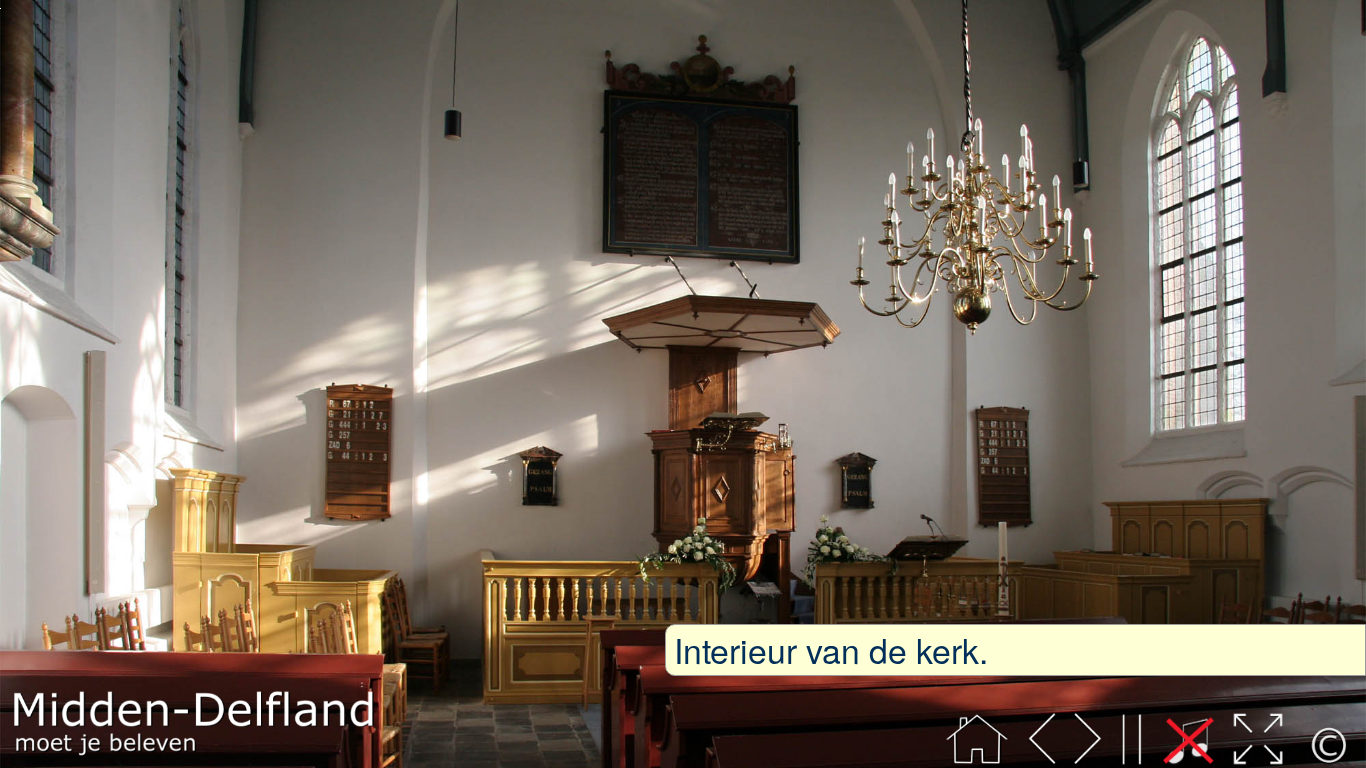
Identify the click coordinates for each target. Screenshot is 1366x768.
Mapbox (36, 759)
